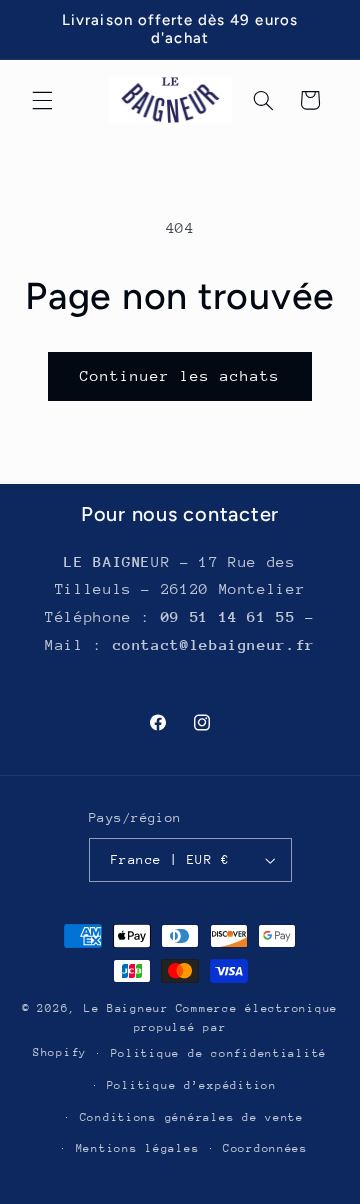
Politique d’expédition (192, 1085)
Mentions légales (138, 1148)
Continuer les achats (180, 375)
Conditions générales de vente (192, 1117)
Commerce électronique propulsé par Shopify (185, 1030)
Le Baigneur (126, 1008)
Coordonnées (265, 1148)
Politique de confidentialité (219, 1053)
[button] (42, 100)
